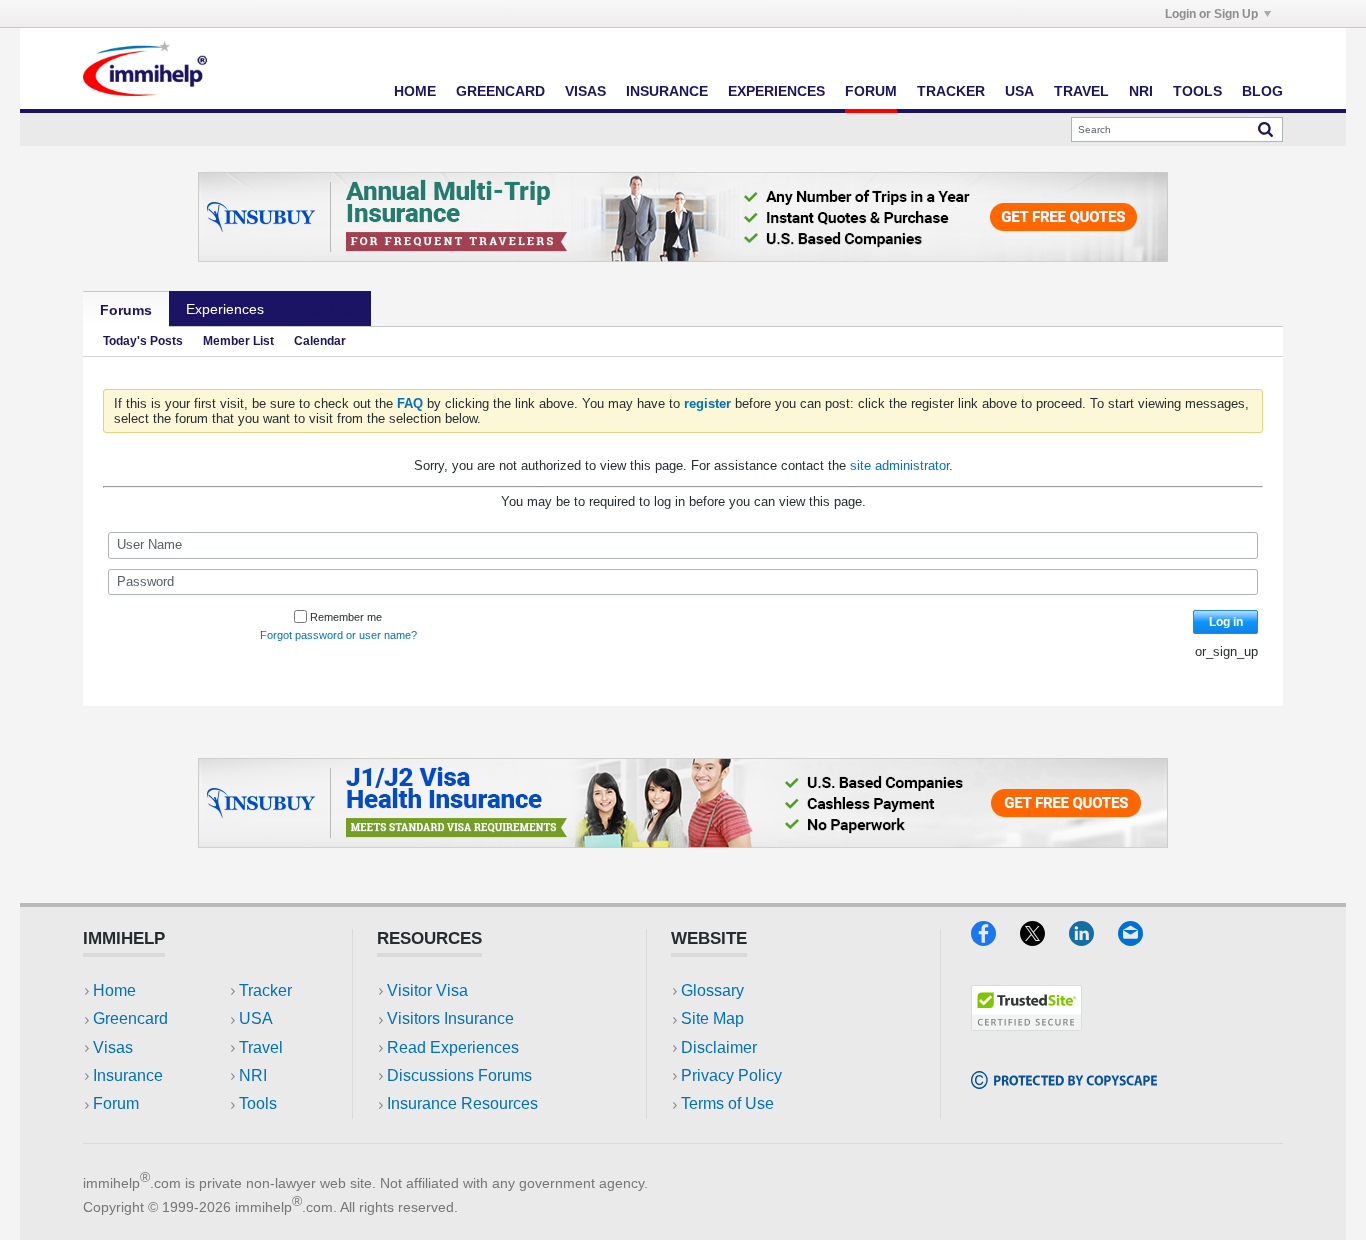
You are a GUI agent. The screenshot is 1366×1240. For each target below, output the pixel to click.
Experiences (776, 91)
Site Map (712, 1018)
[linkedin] (1093, 939)
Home (415, 91)
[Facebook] (995, 939)
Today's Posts (143, 341)
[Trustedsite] (1026, 1024)
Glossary (712, 990)
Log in (1226, 622)
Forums (126, 310)
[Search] (1265, 129)
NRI (1141, 91)
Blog (1262, 91)
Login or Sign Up (1211, 14)
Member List (238, 341)
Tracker (951, 91)
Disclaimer (719, 1047)
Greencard (500, 91)
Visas (585, 91)
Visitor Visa (427, 990)
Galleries (326, 309)
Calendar (320, 341)
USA (1019, 91)
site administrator (899, 465)
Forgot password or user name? (338, 635)
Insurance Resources (462, 1103)
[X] (1044, 939)
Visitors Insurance (450, 1018)
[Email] (1140, 939)
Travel (1081, 91)
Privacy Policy (731, 1075)
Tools (1197, 91)
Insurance (667, 91)
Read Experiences (453, 1047)
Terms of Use (727, 1103)
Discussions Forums (459, 1075)
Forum (871, 91)
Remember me (346, 617)
